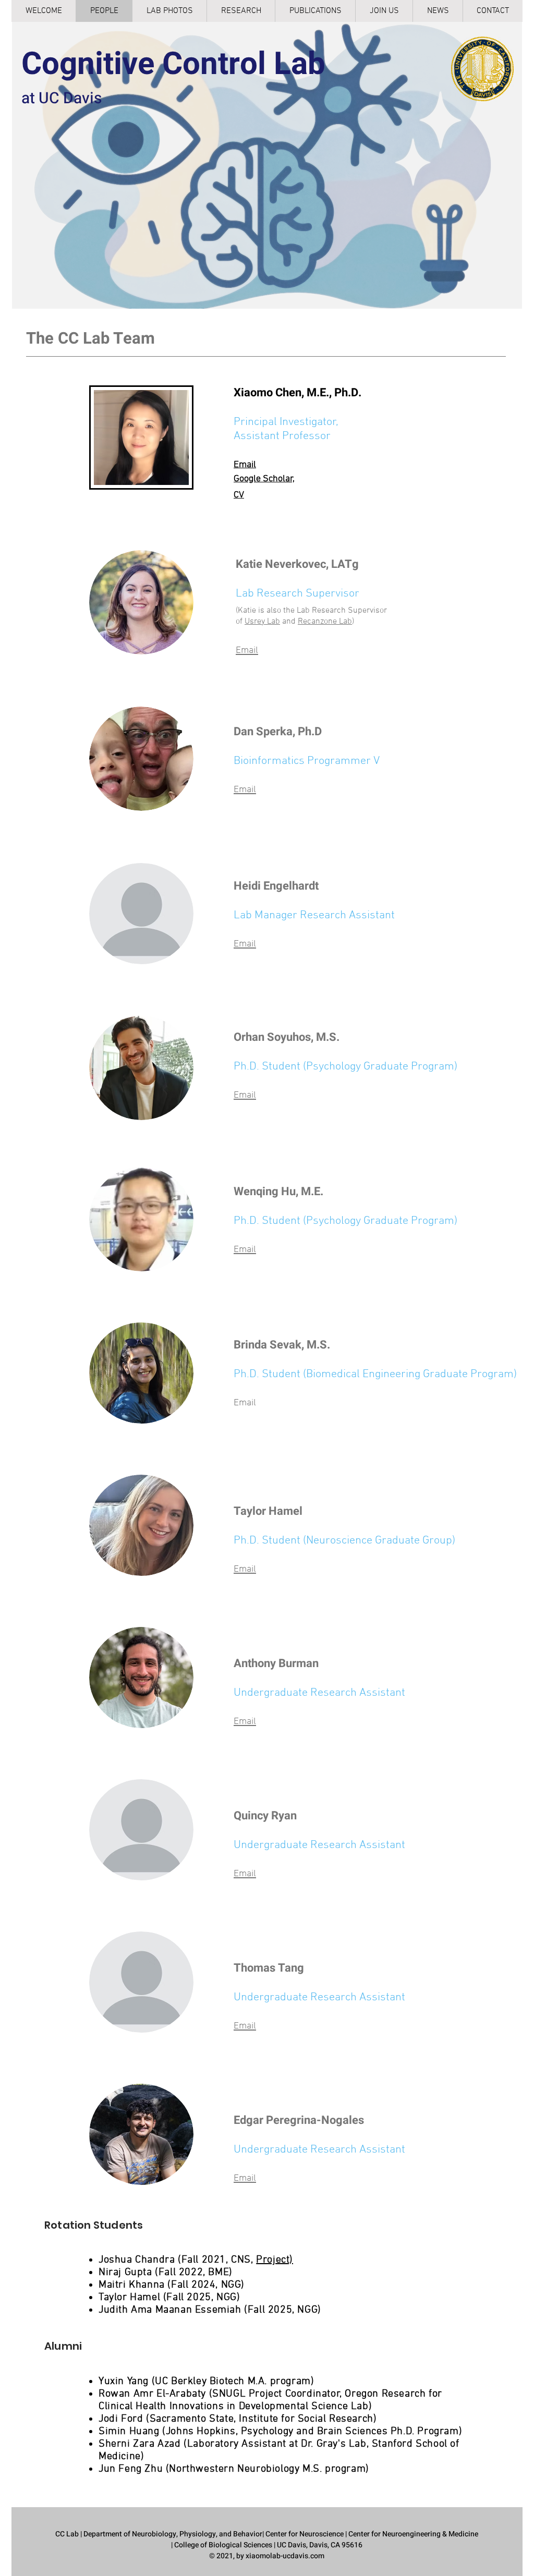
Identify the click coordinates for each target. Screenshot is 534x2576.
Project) (275, 2260)
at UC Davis (62, 99)
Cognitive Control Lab (173, 64)
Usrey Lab (262, 622)
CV (239, 495)
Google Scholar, (264, 479)
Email (245, 465)
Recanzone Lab (325, 622)
